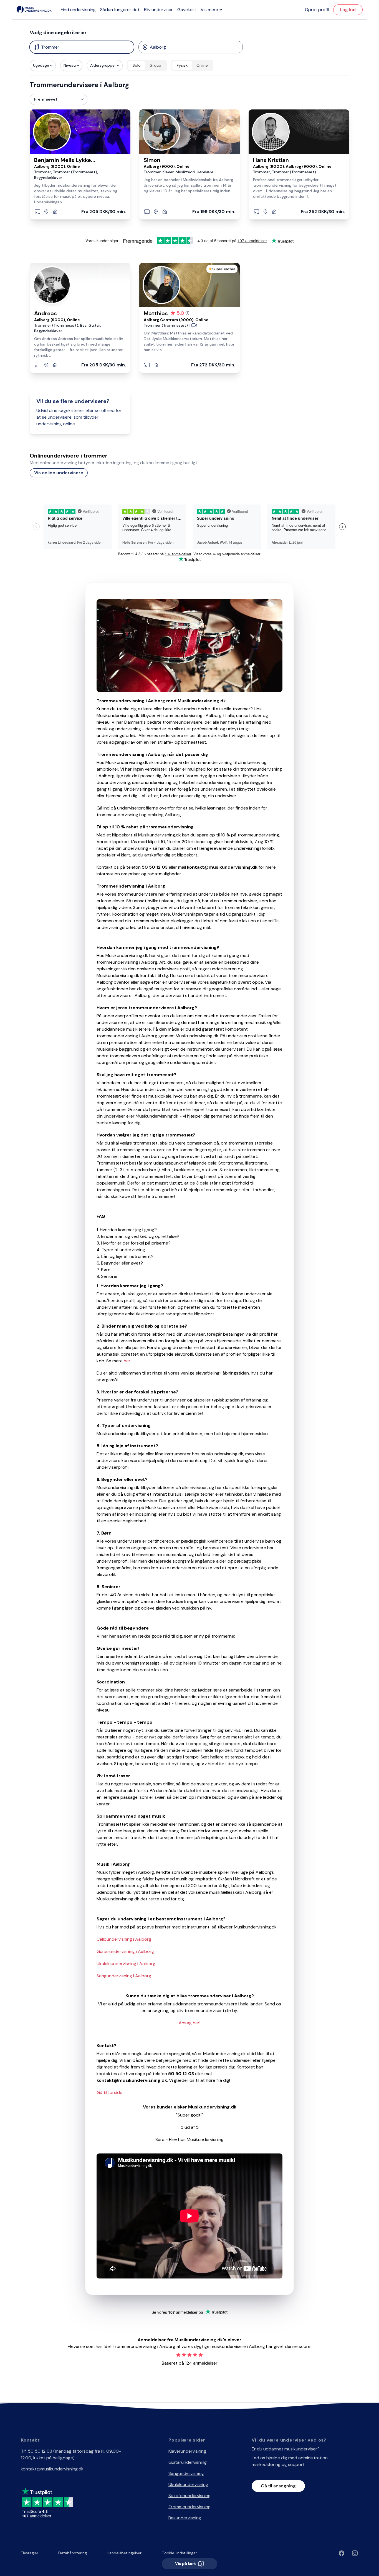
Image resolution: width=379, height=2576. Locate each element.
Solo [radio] (137, 65)
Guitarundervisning (188, 2462)
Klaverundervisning (187, 2451)
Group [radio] (155, 65)
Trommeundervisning (189, 2507)
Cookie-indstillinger (179, 2553)
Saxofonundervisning (189, 2496)
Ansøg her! (189, 2023)
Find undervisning (78, 10)
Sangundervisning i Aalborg (124, 1976)
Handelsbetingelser (124, 2553)
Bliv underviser (158, 10)
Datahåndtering (73, 2553)
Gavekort (187, 10)
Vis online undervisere (59, 473)
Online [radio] (202, 65)
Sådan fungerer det (120, 10)
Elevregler (30, 2553)
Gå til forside (109, 2092)
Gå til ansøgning (278, 2486)
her (127, 1361)
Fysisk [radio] (182, 65)
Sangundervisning (186, 2473)
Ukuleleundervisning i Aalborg (126, 1964)
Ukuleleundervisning (188, 2484)
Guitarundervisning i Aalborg (125, 1951)
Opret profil (317, 10)
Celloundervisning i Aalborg (124, 1939)
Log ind (348, 10)
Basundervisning (185, 2518)
